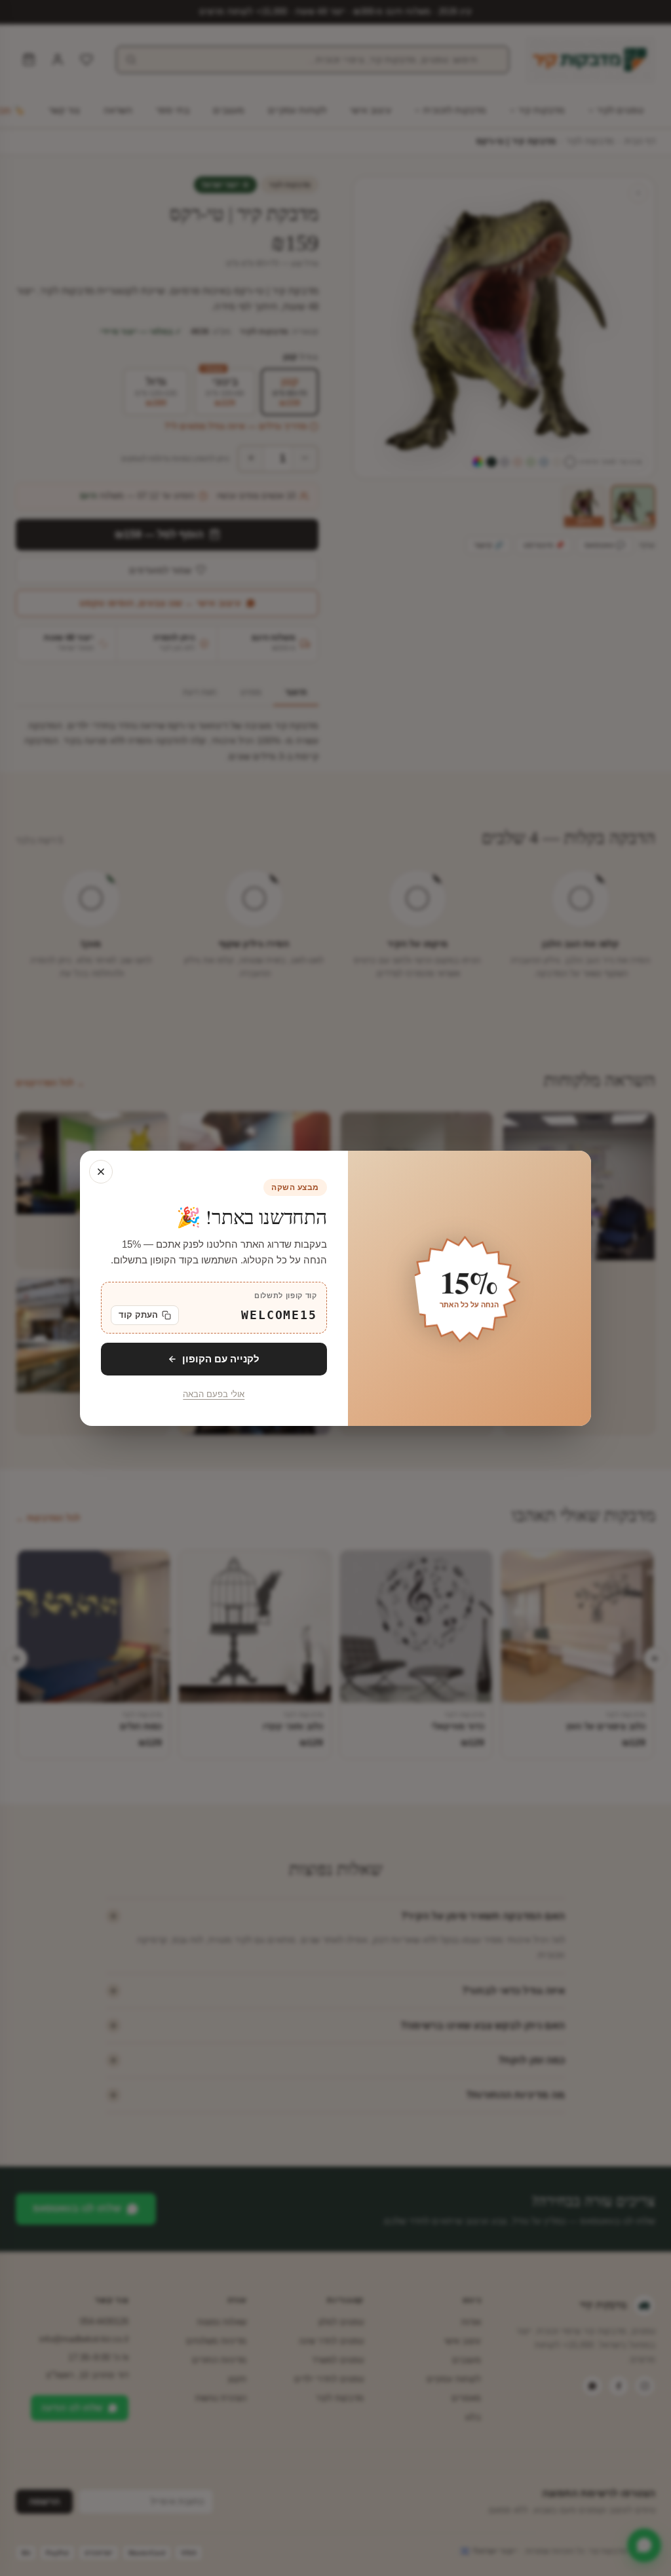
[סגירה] (101, 1172)
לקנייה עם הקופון (221, 1358)
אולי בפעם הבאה (214, 1394)
